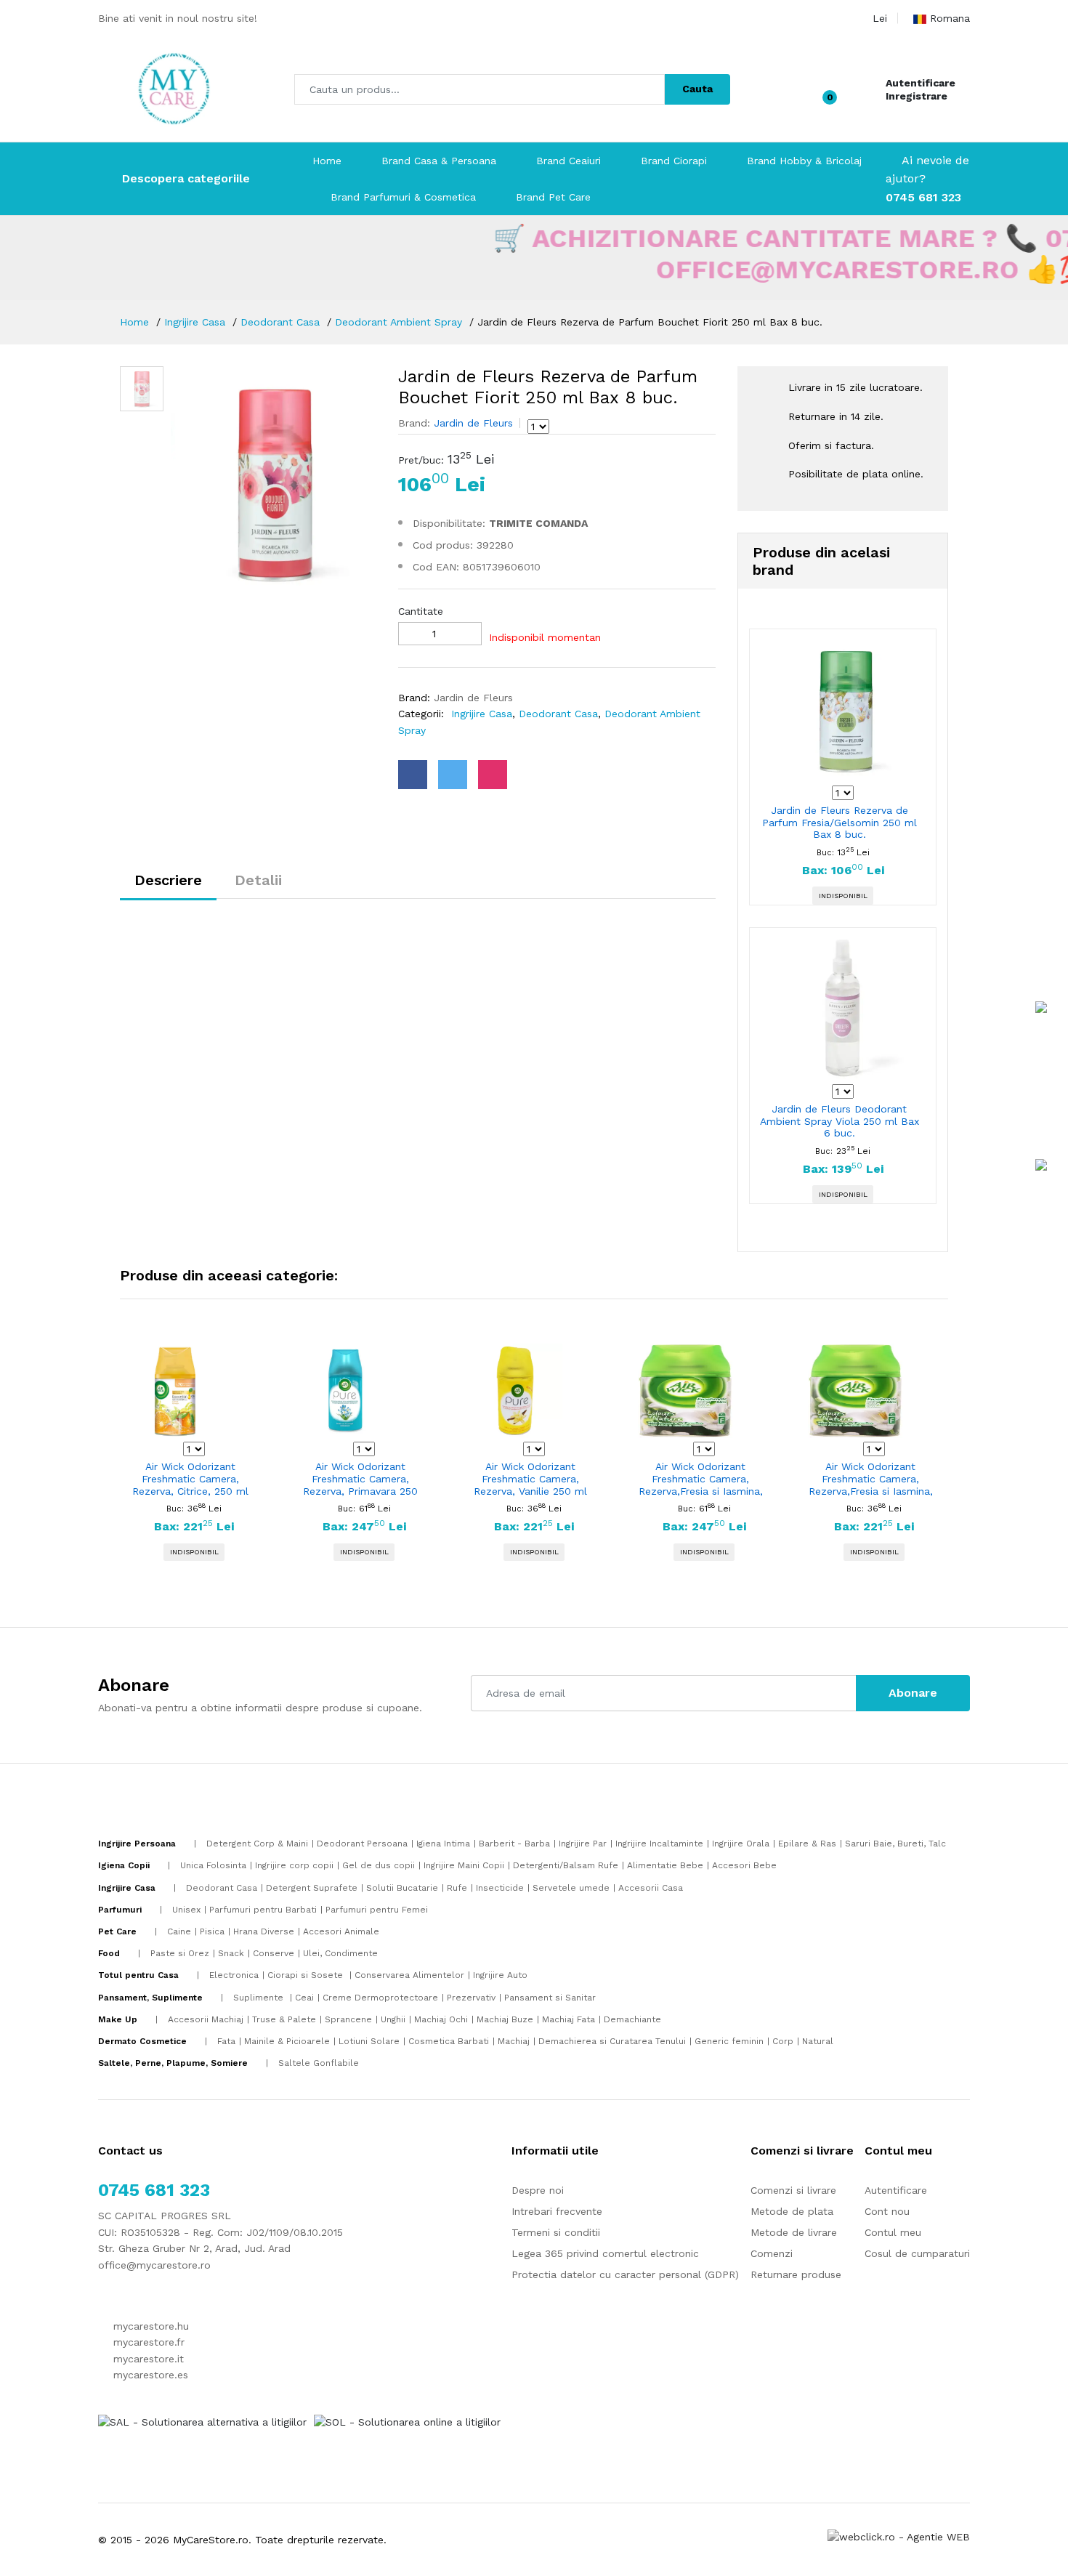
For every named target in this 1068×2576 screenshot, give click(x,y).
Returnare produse (796, 2274)
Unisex (186, 1910)
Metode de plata (792, 2211)
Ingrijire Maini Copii (464, 1865)
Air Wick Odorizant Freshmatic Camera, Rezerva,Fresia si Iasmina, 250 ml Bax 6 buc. (871, 1479)
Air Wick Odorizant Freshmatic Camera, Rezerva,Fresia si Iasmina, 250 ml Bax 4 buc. (701, 1479)
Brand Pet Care (553, 197)
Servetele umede (571, 1888)
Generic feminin (729, 2041)
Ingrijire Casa (195, 322)
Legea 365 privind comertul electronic (605, 2253)
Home (327, 161)
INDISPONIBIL (843, 896)
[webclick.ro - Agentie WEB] (899, 2536)
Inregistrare (917, 96)
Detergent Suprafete (312, 1888)
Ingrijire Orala (741, 1844)
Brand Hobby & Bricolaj (804, 161)
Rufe (457, 1888)
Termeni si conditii (556, 2232)
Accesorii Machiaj (206, 2019)
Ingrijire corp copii (294, 1865)
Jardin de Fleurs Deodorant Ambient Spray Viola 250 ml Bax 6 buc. (840, 1121)
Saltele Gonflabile (319, 2063)
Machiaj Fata (569, 2019)
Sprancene (348, 2019)
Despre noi (538, 2190)
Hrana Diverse (264, 1931)
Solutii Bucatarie (402, 1888)
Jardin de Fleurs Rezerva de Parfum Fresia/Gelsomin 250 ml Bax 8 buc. (840, 823)
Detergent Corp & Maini (257, 1844)
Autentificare (921, 83)
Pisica (212, 1931)
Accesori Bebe (744, 1865)
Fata (226, 2041)
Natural (818, 2041)
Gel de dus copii (379, 1865)
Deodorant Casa (280, 322)
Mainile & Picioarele (287, 2041)
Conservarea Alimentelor (409, 1975)
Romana (950, 18)
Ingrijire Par (583, 1844)
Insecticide (500, 1888)
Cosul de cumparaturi (917, 2253)
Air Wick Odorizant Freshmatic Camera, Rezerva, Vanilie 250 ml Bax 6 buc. (530, 1479)
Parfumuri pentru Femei (377, 1910)
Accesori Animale (341, 1931)
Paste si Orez (180, 1953)
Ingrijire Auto (500, 1975)
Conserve (274, 1953)
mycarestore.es (149, 2375)
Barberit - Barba (514, 1844)
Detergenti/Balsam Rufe (566, 1865)
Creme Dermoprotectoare (380, 1998)
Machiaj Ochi (441, 2019)
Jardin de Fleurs (472, 423)
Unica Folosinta (213, 1865)
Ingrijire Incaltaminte (659, 1844)
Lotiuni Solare (369, 2041)
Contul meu (893, 2232)
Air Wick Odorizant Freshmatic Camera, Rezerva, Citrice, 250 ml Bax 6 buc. (190, 1479)
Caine (179, 1931)
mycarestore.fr (147, 2342)
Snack (231, 1953)
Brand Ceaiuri (569, 161)
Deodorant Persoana (362, 1844)
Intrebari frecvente (557, 2211)
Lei (880, 18)
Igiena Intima (443, 1844)
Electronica (234, 1975)
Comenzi (772, 2253)
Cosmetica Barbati (449, 2041)
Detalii (258, 880)
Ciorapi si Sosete (307, 1975)
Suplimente (260, 1998)
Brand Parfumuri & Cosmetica (403, 197)
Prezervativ (471, 1998)
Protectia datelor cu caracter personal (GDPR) (625, 2274)
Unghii (393, 2019)
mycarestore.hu (149, 2326)
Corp (783, 2041)
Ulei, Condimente (340, 1953)
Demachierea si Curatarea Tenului (612, 2041)
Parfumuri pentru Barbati (263, 1910)
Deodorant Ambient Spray (399, 322)
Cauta (697, 89)
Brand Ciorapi (674, 161)
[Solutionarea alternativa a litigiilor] (202, 2421)
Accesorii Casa (651, 1888)
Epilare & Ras (807, 1844)
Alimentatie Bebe (665, 1865)
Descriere (168, 880)
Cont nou (887, 2211)
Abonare (913, 1693)
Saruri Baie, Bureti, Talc (895, 1844)
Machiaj (514, 2041)
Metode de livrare (794, 2232)
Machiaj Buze (505, 2019)
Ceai (304, 1998)
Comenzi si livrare (793, 2190)
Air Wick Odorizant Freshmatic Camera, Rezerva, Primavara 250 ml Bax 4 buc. (360, 1479)
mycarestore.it (147, 2359)
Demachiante (632, 2019)
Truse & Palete (284, 2019)
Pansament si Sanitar (550, 1998)
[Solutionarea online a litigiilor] (407, 2421)
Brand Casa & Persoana (439, 161)
